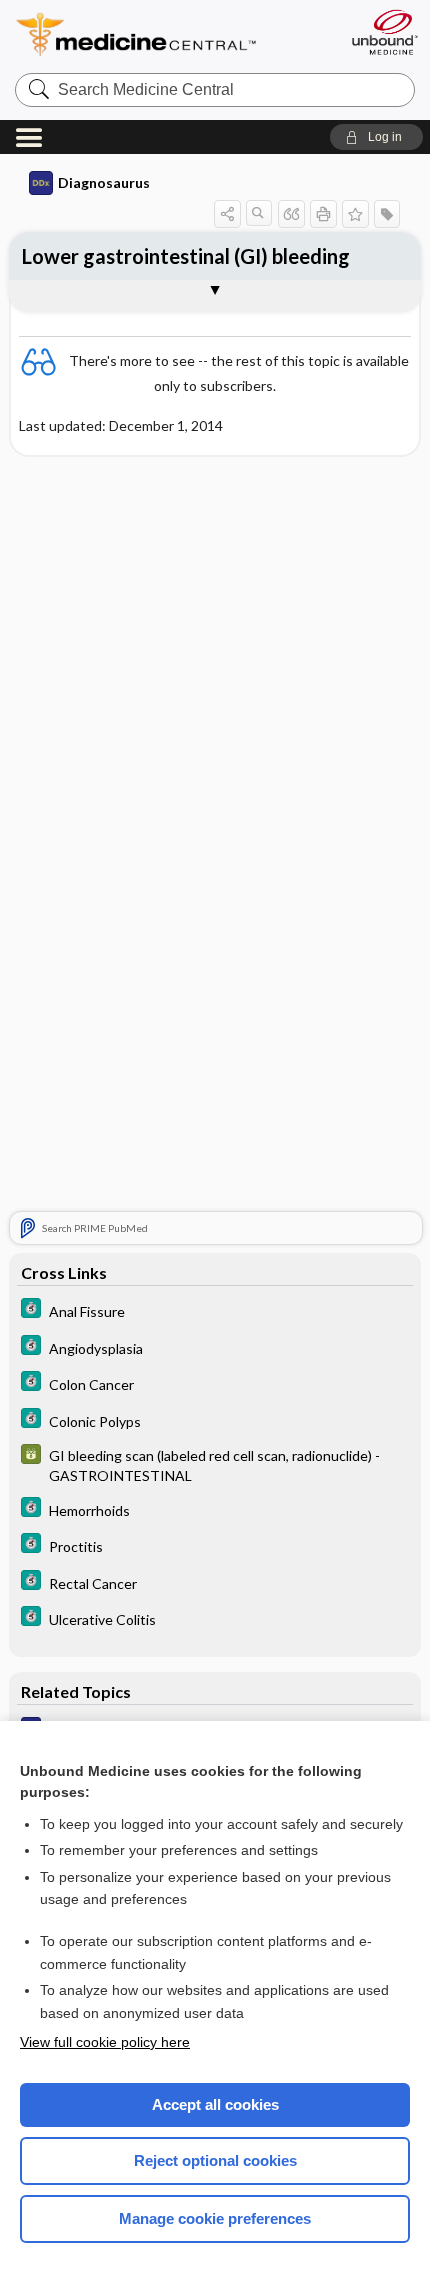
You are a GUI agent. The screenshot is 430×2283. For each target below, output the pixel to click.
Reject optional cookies (215, 2160)
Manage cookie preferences (215, 2218)
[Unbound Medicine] (384, 32)
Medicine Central (172, 34)
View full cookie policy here (105, 2042)
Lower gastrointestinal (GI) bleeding (186, 256)
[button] (376, 137)
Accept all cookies (215, 2104)
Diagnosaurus (104, 182)
